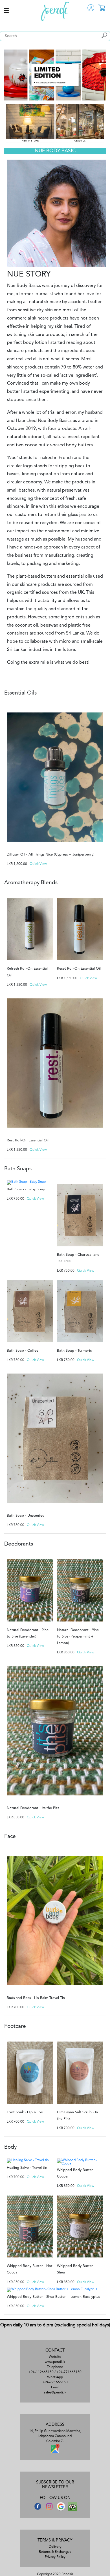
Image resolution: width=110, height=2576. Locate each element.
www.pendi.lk (55, 2362)
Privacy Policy (55, 2557)
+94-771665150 (69, 2372)
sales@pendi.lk (55, 2393)
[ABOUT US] (80, 123)
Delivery (55, 2547)
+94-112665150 (41, 2372)
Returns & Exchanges (55, 2552)
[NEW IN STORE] (30, 123)
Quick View (38, 864)
